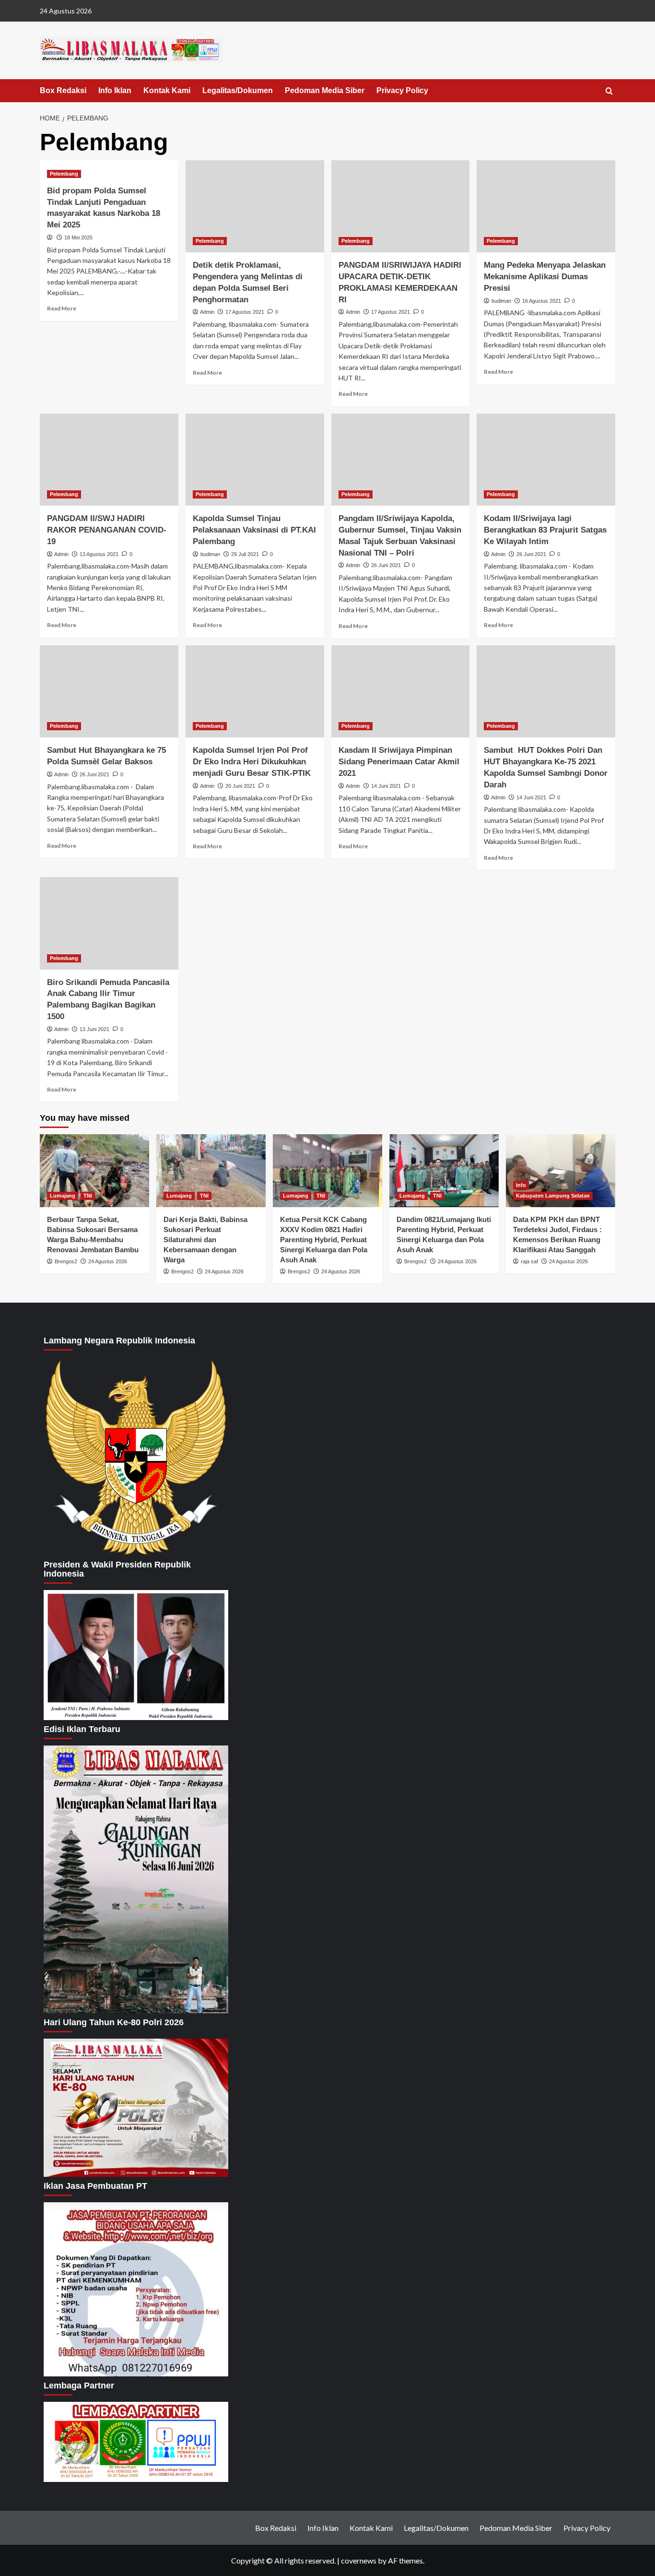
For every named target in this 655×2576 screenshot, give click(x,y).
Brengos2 (66, 1261)
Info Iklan (115, 90)
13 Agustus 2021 (99, 554)
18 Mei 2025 (78, 237)
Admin (207, 312)
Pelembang (64, 174)
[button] (609, 91)
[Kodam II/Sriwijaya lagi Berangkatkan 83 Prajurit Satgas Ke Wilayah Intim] (546, 460)
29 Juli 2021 (245, 554)
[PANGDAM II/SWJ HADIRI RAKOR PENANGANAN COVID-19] (109, 460)
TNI (88, 1196)
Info (521, 1185)
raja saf (529, 1261)
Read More (62, 308)
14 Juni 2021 (386, 786)
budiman (501, 301)
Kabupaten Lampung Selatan (553, 1196)
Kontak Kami (167, 90)
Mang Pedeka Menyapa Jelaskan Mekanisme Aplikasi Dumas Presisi (545, 277)
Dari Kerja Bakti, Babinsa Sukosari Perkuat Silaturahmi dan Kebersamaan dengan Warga (205, 1240)
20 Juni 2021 (240, 786)
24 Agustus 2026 (108, 1261)
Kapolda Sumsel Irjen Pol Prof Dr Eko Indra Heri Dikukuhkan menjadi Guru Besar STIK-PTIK (252, 762)
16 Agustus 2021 (542, 301)
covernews (359, 2560)
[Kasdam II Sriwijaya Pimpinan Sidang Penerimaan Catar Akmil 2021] (401, 692)
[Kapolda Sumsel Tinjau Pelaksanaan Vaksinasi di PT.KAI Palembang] (255, 460)
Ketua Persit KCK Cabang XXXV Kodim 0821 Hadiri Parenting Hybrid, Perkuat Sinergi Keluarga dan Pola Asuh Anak (324, 1240)
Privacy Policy (402, 90)
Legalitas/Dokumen (238, 90)
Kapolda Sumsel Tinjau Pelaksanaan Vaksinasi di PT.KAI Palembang (254, 530)
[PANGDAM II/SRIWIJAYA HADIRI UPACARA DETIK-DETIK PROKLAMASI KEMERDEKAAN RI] (401, 207)
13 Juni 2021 (94, 1029)
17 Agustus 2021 (245, 312)
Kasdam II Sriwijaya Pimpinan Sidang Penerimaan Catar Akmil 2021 (399, 762)
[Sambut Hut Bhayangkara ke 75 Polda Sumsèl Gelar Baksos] (109, 692)
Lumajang (63, 1196)
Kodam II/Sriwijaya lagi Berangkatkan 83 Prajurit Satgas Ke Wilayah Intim (545, 530)
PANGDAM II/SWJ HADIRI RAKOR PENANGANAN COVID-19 (107, 530)
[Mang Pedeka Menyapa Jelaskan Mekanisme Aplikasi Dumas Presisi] (546, 207)
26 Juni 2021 (386, 565)
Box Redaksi (63, 90)
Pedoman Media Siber (325, 90)
